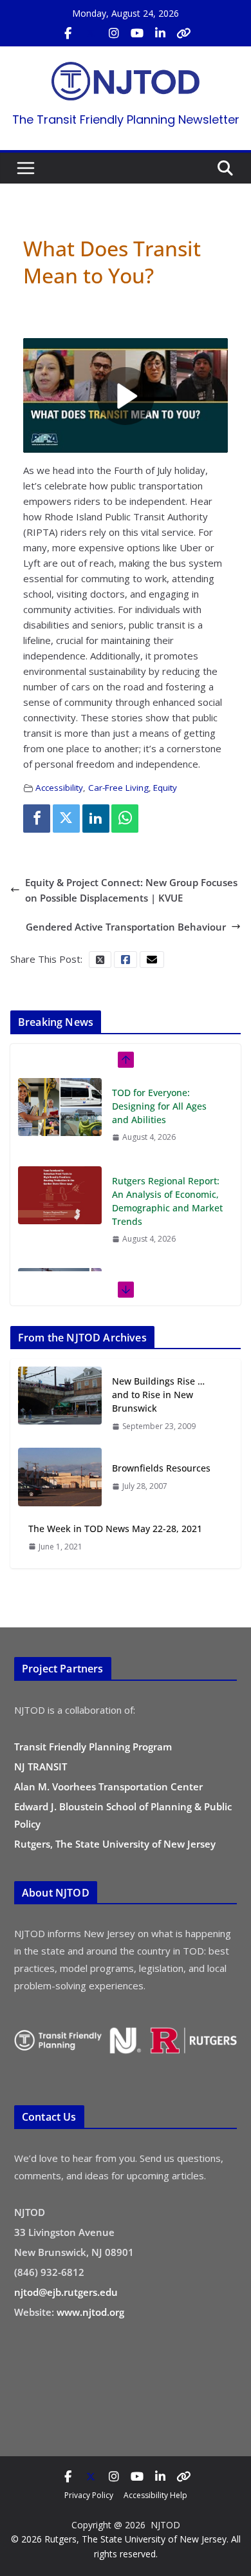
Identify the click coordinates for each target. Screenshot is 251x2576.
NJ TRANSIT (41, 1766)
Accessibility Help (155, 2495)
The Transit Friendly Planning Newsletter (126, 119)
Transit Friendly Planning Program (93, 1747)
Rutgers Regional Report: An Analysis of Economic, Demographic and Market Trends (167, 1113)
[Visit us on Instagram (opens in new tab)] (114, 33)
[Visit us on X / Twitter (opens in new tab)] (91, 33)
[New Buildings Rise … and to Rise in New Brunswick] (60, 1403)
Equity (165, 788)
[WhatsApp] (125, 819)
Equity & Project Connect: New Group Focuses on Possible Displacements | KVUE (131, 890)
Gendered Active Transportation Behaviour (126, 927)
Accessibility (59, 788)
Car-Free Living (118, 788)
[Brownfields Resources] (60, 1477)
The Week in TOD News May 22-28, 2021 (115, 1529)
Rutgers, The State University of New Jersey (115, 1844)
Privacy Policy (89, 2495)
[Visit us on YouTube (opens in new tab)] (137, 33)
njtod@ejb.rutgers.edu (66, 2292)
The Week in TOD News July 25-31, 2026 (163, 1201)
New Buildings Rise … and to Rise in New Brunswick (158, 1395)
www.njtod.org (90, 2312)
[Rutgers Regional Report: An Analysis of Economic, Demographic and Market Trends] (60, 1107)
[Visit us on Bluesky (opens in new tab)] (183, 33)
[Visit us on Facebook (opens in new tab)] (68, 33)
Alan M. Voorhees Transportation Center (108, 1786)
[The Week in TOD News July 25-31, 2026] (60, 1209)
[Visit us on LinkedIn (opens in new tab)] (160, 33)
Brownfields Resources (161, 1468)
